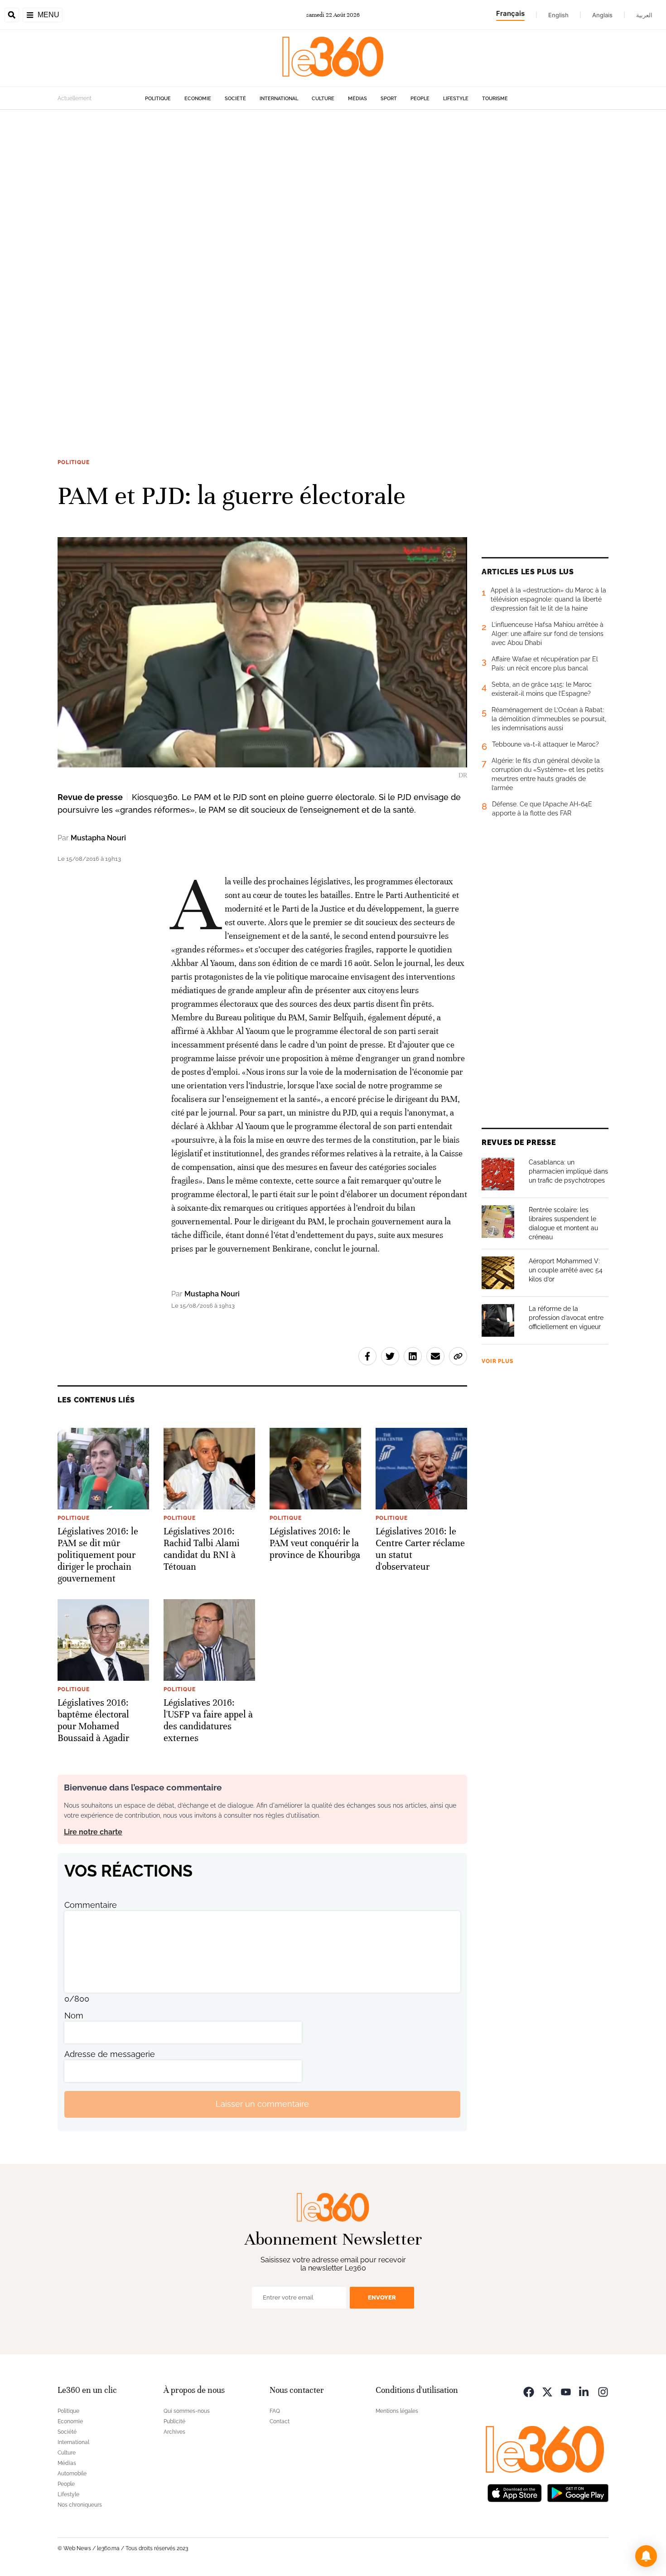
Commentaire (91, 1905)
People (420, 99)
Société (235, 99)
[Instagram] (603, 2391)
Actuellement (75, 98)
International (279, 99)
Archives (174, 2432)
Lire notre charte (93, 1832)
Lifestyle (456, 99)
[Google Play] (578, 2492)
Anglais (602, 15)
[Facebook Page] (529, 2391)
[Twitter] (547, 2391)
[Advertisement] (272, 246)
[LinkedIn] (584, 2391)
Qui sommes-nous (187, 2411)
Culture (323, 99)
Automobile (72, 2474)
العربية (644, 15)
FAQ (275, 2411)
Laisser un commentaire (262, 2104)
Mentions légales (397, 2411)
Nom (74, 2016)
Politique (158, 99)
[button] (646, 2556)
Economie (198, 99)
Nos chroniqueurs (80, 2505)
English (558, 15)
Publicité (174, 2421)
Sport (389, 99)
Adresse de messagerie (110, 2054)
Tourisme (495, 99)
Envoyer (382, 2297)
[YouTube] (566, 2391)
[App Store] (515, 2492)
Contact (280, 2421)
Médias (357, 99)
